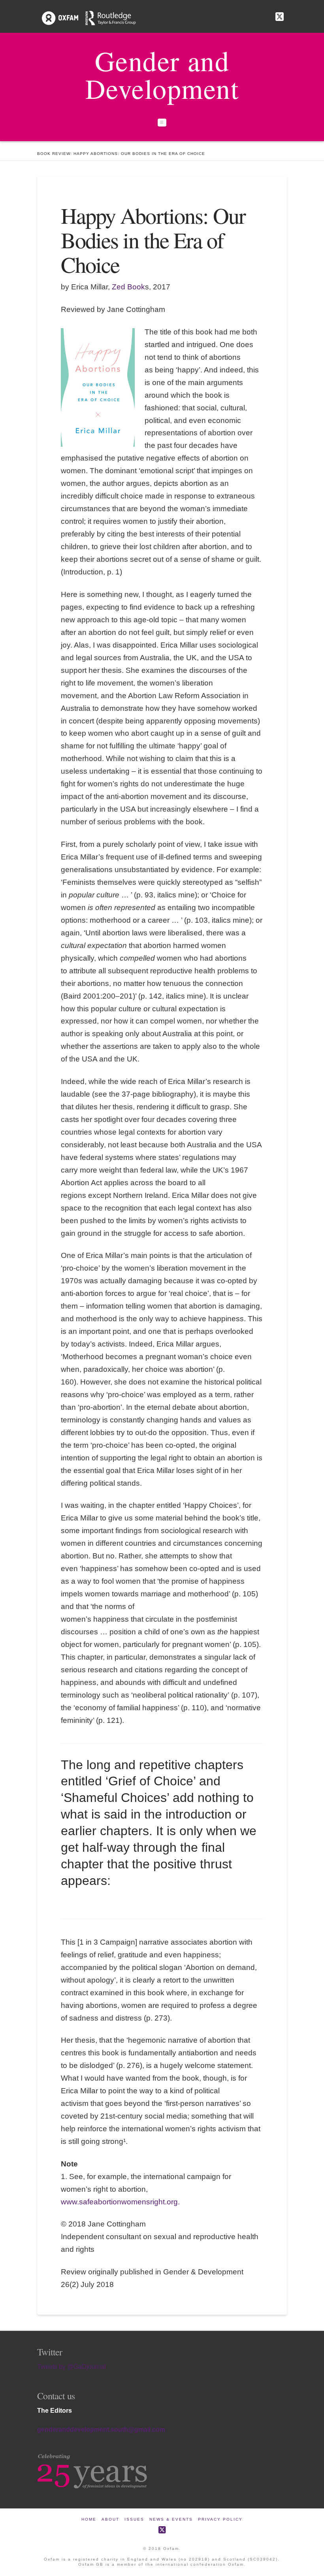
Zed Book (128, 287)
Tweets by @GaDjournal (72, 2367)
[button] (162, 123)
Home (89, 2519)
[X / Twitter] (280, 17)
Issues (134, 2519)
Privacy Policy (220, 2519)
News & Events (171, 2519)
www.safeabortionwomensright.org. (120, 2202)
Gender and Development (162, 74)
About (110, 2519)
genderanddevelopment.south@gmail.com (101, 2430)
